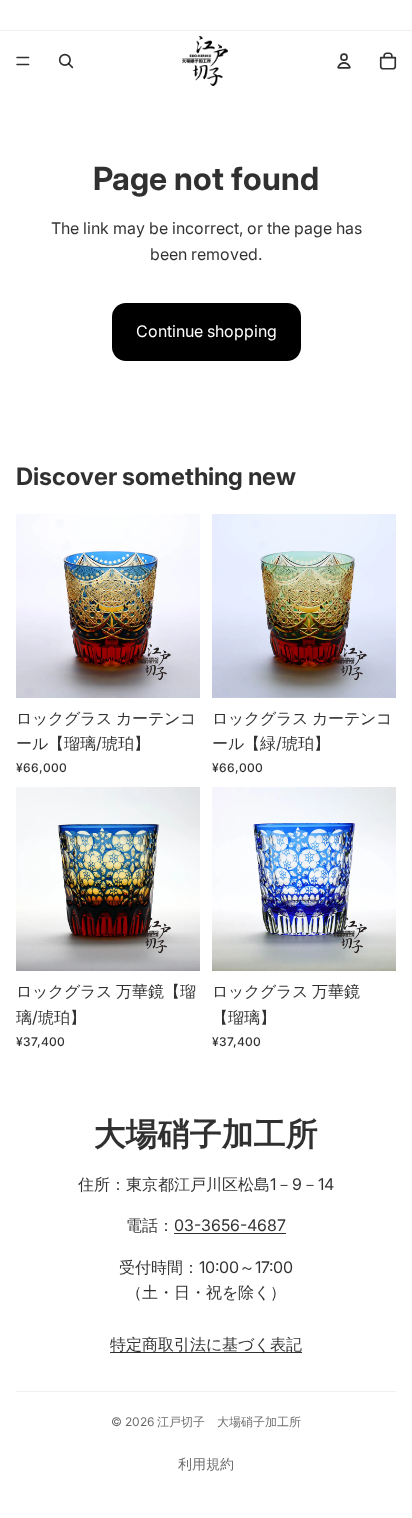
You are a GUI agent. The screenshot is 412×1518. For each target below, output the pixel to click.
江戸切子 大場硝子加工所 (229, 1421)
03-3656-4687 (230, 1225)
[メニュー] (23, 61)
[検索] (66, 61)
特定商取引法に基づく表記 (206, 1344)
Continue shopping (206, 331)
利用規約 (206, 1463)
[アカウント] (344, 61)
